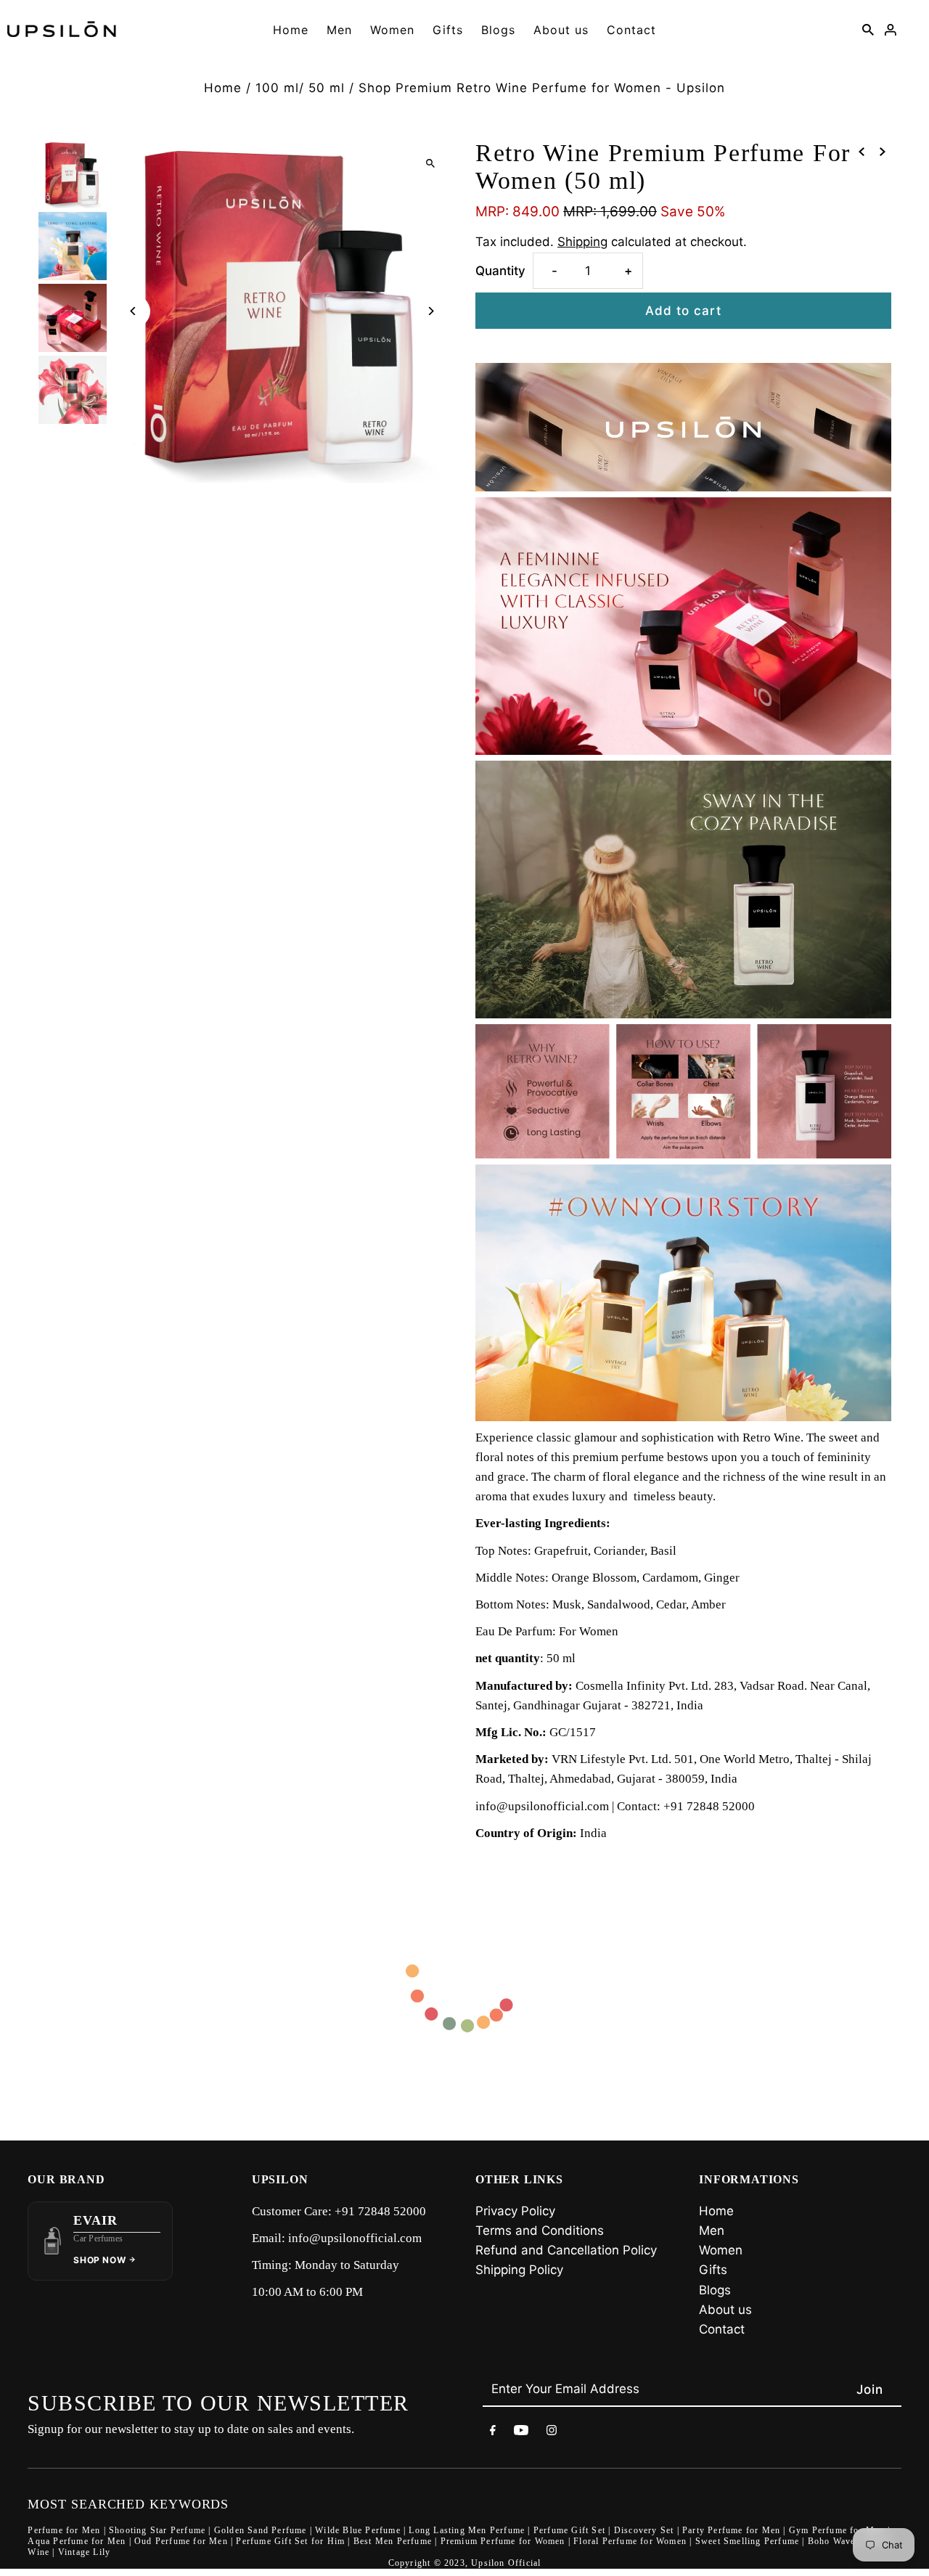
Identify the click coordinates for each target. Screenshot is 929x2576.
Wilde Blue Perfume (358, 2530)
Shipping (582, 242)
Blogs (498, 30)
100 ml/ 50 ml (300, 88)
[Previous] (134, 311)
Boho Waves (834, 2541)
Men (339, 30)
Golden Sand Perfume (261, 2530)
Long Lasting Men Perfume (467, 2530)
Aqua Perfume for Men (77, 2541)
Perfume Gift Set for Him (290, 2541)
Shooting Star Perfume (157, 2530)
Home (291, 30)
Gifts (448, 30)
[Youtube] (521, 2433)
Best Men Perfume (393, 2541)
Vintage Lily (84, 2552)
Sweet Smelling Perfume (747, 2541)
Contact (631, 30)
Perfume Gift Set (569, 2530)
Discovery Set (644, 2530)
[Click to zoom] (430, 163)
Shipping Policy (519, 2270)
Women (392, 30)
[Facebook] (493, 2433)
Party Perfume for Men (731, 2530)
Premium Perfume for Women (503, 2541)
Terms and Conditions (540, 2231)
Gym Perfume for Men (837, 2530)
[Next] (430, 311)
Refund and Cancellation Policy (566, 2250)
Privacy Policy (515, 2211)
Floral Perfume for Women (630, 2541)
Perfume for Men (64, 2530)
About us (561, 30)
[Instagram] (552, 2433)
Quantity (500, 271)
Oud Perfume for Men (181, 2541)
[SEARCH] (868, 29)
